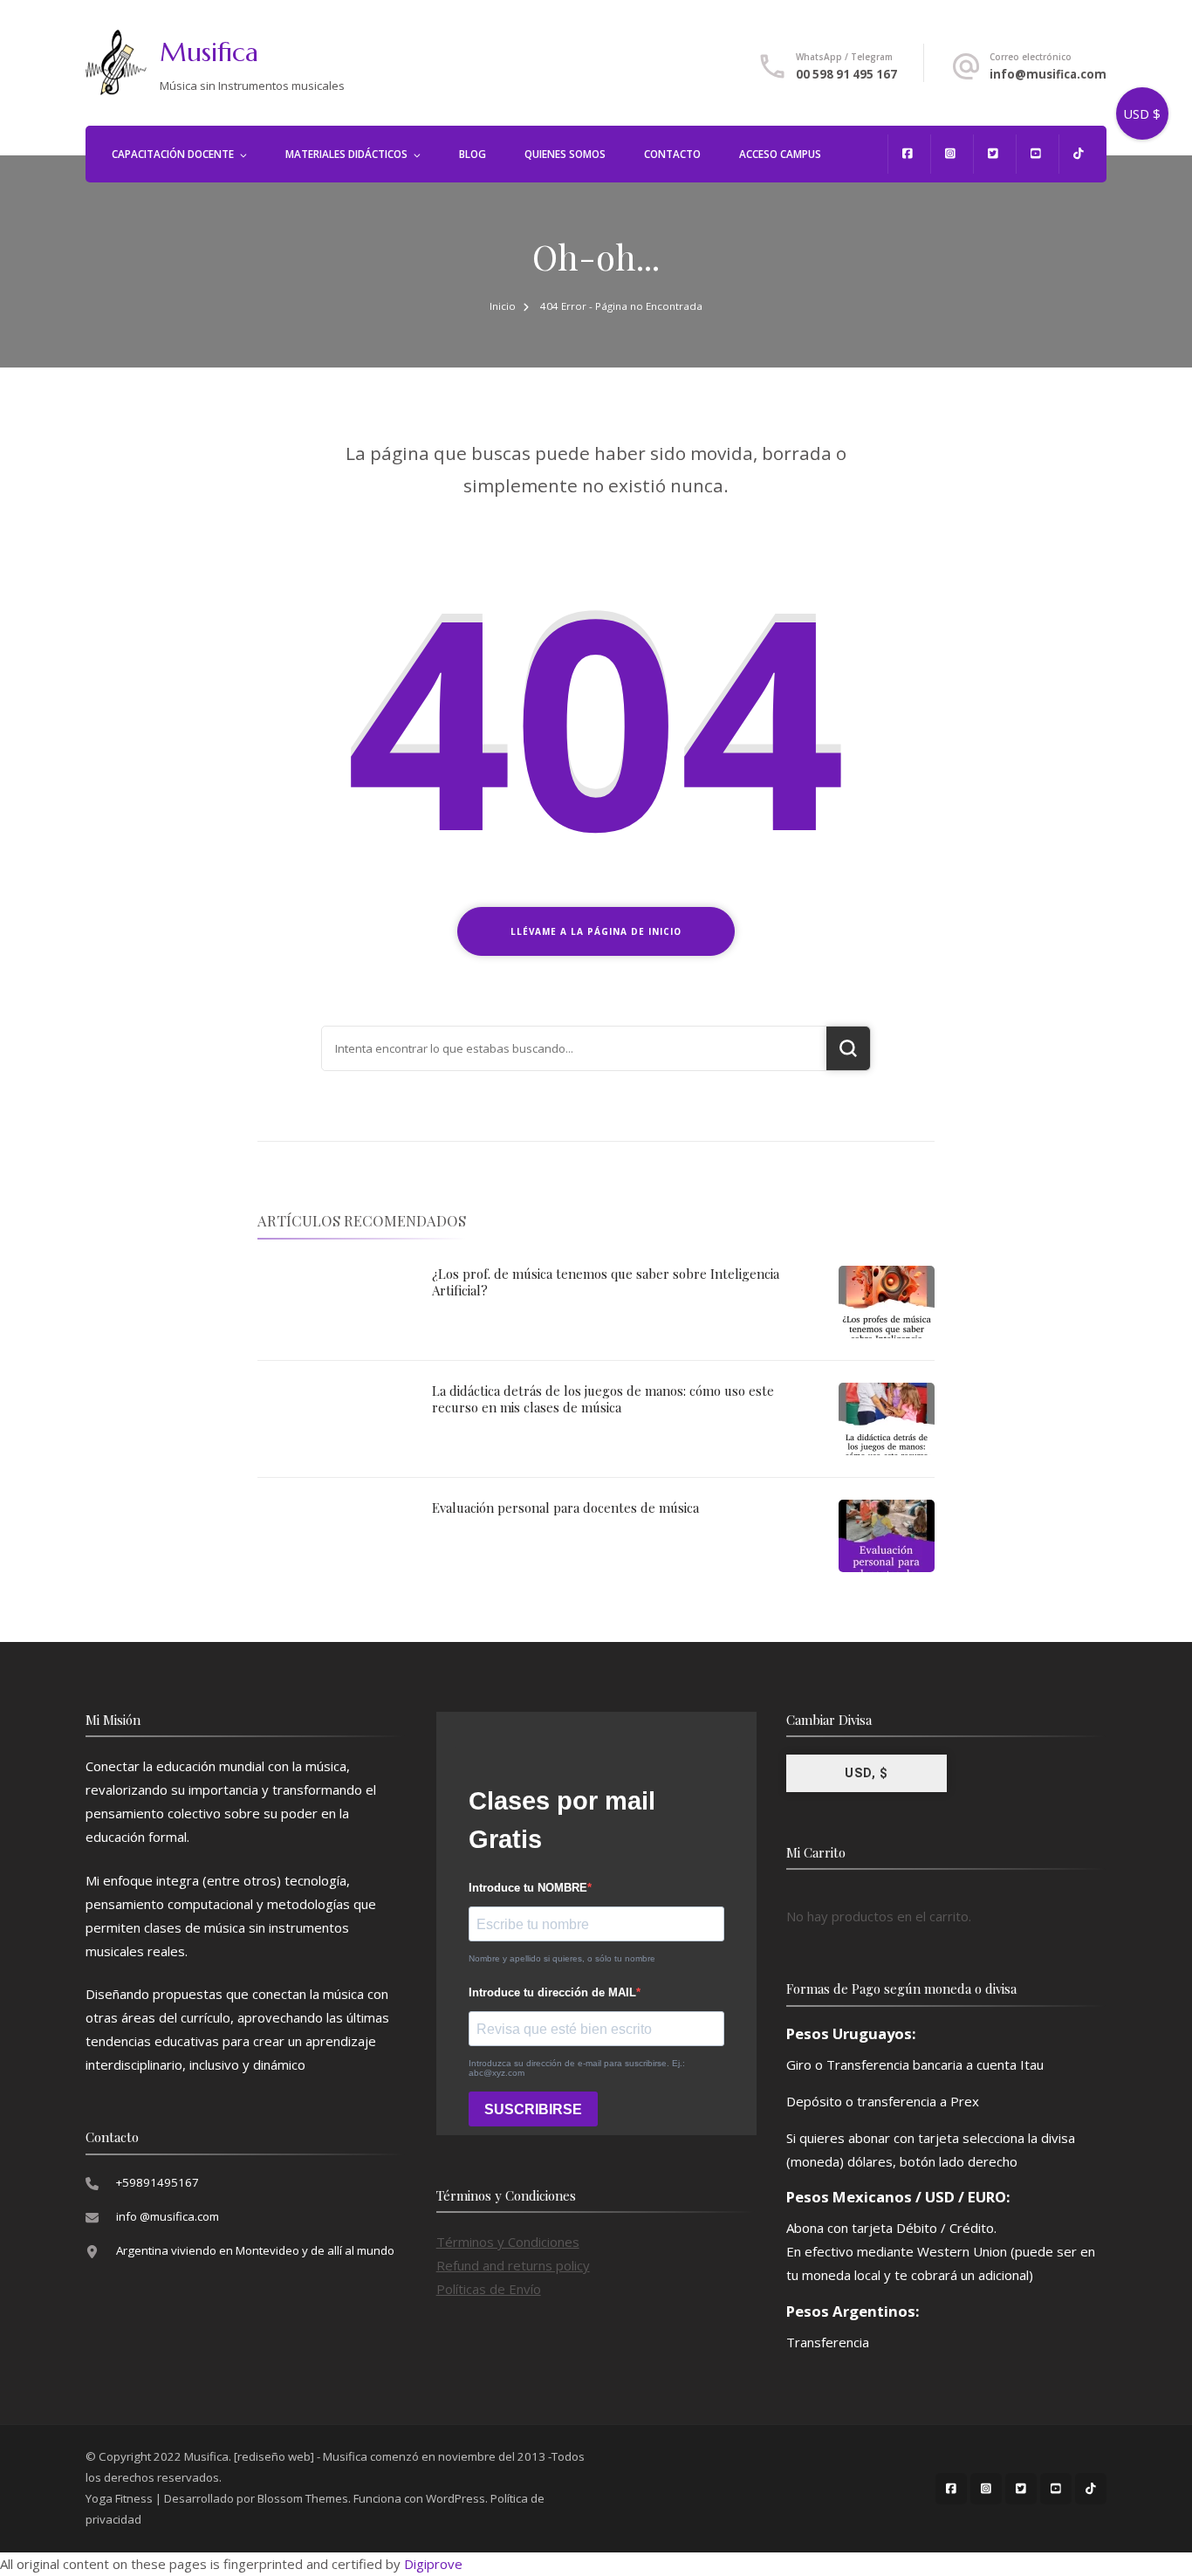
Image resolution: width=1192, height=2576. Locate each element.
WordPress (456, 2498)
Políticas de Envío (489, 2289)
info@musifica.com (1048, 74)
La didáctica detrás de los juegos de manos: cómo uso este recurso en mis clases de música (603, 1399)
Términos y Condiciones (508, 2242)
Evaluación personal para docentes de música (565, 1508)
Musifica (209, 52)
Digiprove (433, 2564)
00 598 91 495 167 (846, 74)
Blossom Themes (303, 2498)
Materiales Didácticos (346, 154)
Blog (473, 154)
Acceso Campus (780, 154)
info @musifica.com (168, 2216)
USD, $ (867, 1773)
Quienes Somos (565, 154)
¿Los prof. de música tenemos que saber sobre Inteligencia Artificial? (606, 1282)
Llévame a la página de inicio (596, 931)
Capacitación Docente (173, 154)
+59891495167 (158, 2182)
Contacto (672, 154)
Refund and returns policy (513, 2265)
